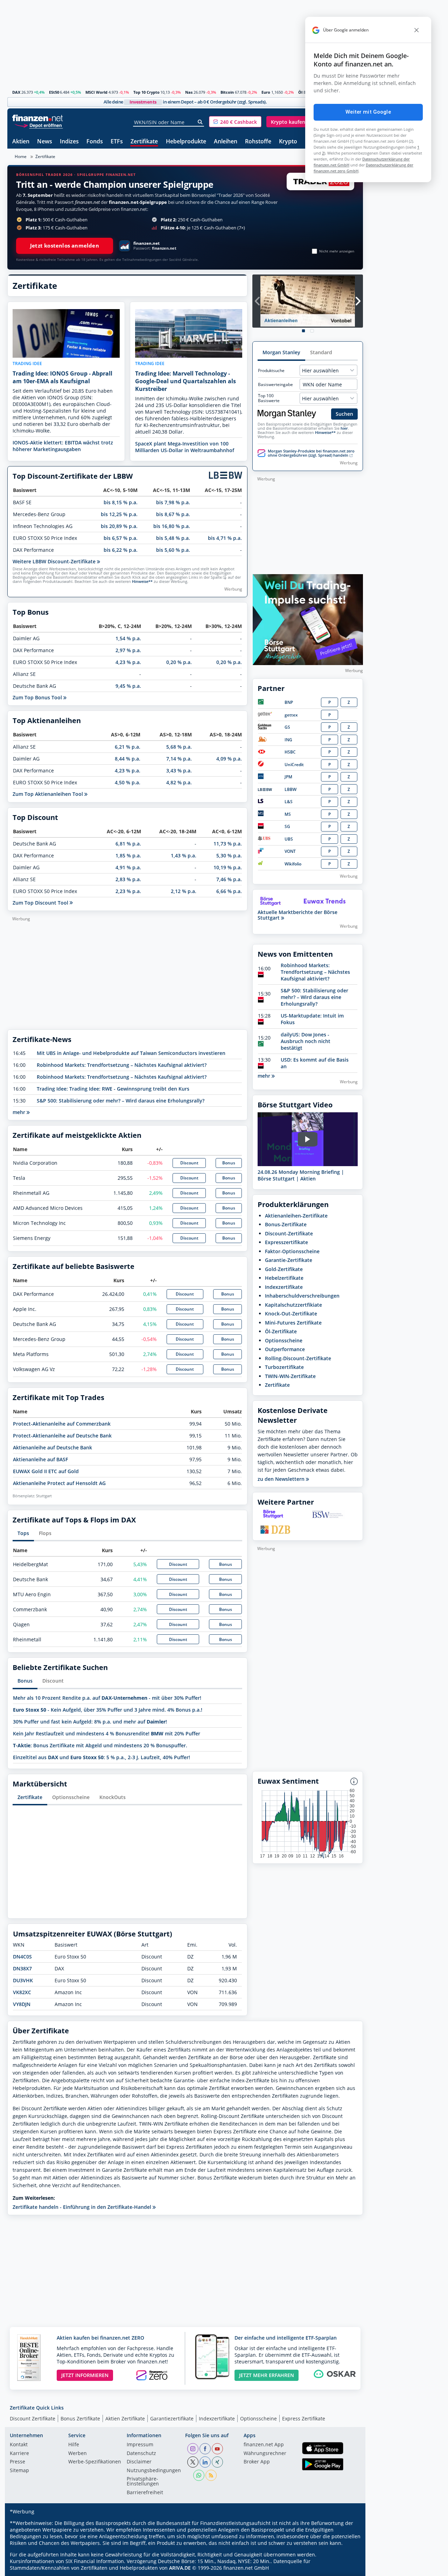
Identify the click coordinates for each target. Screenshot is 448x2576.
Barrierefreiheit (145, 2493)
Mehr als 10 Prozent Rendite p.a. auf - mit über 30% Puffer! (107, 1698)
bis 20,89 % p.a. (119, 526)
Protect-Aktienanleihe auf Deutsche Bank (62, 1436)
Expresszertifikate (286, 1242)
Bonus (229, 1163)
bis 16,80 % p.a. (172, 526)
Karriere (19, 2454)
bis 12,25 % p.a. (119, 514)
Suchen (344, 414)
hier (344, 428)
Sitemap (19, 2471)
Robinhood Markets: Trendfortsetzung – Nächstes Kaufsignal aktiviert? (122, 1065)
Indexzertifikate (284, 1287)
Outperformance (285, 1349)
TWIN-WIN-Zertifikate (290, 1376)
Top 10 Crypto (146, 92)
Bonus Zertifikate (80, 2418)
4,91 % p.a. (128, 867)
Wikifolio (293, 864)
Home (21, 156)
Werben (78, 2454)
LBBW (290, 789)
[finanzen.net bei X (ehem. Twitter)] (193, 2462)
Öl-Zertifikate (281, 1331)
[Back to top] (349, 2568)
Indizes (69, 142)
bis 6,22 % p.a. (121, 550)
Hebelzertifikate (284, 1278)
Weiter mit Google (368, 112)
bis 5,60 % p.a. (173, 550)
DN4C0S (22, 1957)
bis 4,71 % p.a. (225, 538)
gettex (291, 715)
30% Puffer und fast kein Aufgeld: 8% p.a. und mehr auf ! (90, 1722)
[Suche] (200, 122)
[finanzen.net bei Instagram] (193, 2449)
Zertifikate (144, 142)
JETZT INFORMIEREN (85, 2375)
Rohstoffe (258, 142)
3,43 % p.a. (179, 770)
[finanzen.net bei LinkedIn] (205, 2462)
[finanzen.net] (38, 118)
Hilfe (74, 2445)
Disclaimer (139, 2462)
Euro (266, 92)
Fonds (95, 142)
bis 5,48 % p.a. (173, 538)
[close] (416, 30)
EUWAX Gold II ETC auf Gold (46, 1471)
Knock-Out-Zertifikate (291, 1314)
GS (287, 727)
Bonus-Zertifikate (286, 1224)
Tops (23, 1533)
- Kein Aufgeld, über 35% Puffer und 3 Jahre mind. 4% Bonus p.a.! (108, 1710)
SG (287, 826)
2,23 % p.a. (128, 891)
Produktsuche (271, 371)
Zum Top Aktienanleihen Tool (48, 794)
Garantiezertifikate (172, 2418)
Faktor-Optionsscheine (292, 1251)
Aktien (21, 142)
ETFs (117, 142)
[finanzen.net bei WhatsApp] (199, 2475)
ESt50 (54, 92)
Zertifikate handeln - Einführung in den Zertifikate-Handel (83, 2207)
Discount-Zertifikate (289, 1233)
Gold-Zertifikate (284, 1269)
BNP (289, 702)
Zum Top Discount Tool (41, 903)
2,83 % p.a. (128, 879)
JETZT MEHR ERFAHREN (267, 2375)
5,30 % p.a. (229, 855)
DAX (16, 92)
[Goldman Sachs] (266, 728)
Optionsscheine (71, 1797)
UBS (289, 839)
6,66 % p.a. (229, 891)
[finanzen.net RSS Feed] (211, 2475)
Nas (189, 92)
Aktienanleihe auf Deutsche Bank (52, 1447)
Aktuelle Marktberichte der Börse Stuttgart (297, 915)
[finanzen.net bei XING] (217, 2462)
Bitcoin (227, 92)
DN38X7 (22, 1968)
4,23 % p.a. (128, 662)
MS (288, 814)
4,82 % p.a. (179, 782)
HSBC (290, 752)
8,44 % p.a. (128, 759)
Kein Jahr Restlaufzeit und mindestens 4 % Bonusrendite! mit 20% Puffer (107, 1733)
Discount (189, 1163)
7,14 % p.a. (179, 759)
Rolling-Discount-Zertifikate (298, 1358)
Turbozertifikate (284, 1367)
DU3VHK (23, 1980)
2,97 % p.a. (128, 650)
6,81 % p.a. (128, 844)
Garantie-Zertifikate (289, 1260)
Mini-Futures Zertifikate (293, 1323)
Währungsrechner (265, 2454)
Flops (45, 1533)
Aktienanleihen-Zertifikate (296, 1216)
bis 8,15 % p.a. (121, 502)
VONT (290, 851)
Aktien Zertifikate (125, 2418)
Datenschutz (141, 2454)
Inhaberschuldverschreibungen (302, 1296)
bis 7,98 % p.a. (173, 502)
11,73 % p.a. (228, 844)
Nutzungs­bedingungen (154, 2471)
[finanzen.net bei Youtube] (217, 2449)
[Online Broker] (38, 125)
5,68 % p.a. (179, 747)
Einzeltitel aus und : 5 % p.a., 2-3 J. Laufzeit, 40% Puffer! (101, 1757)
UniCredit (294, 765)
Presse (17, 2462)
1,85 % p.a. (128, 855)
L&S (289, 802)
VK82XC (22, 1992)
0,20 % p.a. (179, 662)
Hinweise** (142, 581)
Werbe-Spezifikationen (95, 2462)
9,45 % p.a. (128, 686)
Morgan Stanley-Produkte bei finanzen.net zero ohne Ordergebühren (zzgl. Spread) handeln (311, 453)
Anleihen (226, 142)
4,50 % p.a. (128, 782)
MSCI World (96, 92)
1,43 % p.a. (184, 855)
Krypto (288, 142)
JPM (288, 777)
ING (288, 740)
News (45, 142)
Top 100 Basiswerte (269, 398)
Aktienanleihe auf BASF (40, 1459)
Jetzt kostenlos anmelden (65, 246)
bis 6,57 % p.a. (121, 538)
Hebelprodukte (186, 142)
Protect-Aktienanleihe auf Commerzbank (62, 1424)
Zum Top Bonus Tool (38, 697)
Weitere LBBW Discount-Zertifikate (55, 561)
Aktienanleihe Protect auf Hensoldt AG (59, 1483)
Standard (321, 352)
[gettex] (265, 715)
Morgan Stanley (281, 352)
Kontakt (19, 2445)
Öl (300, 92)
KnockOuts (113, 1797)
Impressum (140, 2445)
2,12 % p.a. (184, 891)
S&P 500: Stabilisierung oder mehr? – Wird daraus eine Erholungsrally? (121, 1101)
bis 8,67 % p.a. (173, 514)
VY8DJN (22, 2004)
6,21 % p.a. (128, 747)
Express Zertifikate (304, 2418)
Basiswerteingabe (275, 385)
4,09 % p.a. (229, 759)
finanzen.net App (264, 2445)
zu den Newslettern (282, 1479)
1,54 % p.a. (128, 638)
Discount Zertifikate (33, 2418)
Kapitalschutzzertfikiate (293, 1305)
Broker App (257, 2462)
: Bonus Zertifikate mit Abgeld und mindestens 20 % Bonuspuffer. (100, 1745)
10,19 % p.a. (228, 867)
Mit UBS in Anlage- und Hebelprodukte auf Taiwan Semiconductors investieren (131, 1053)
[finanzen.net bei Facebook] (205, 2449)
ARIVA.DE (180, 2568)
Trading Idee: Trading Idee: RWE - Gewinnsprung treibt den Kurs (113, 1089)
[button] (235, 122)
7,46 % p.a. (229, 879)
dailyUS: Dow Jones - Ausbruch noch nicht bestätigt (306, 1041)
